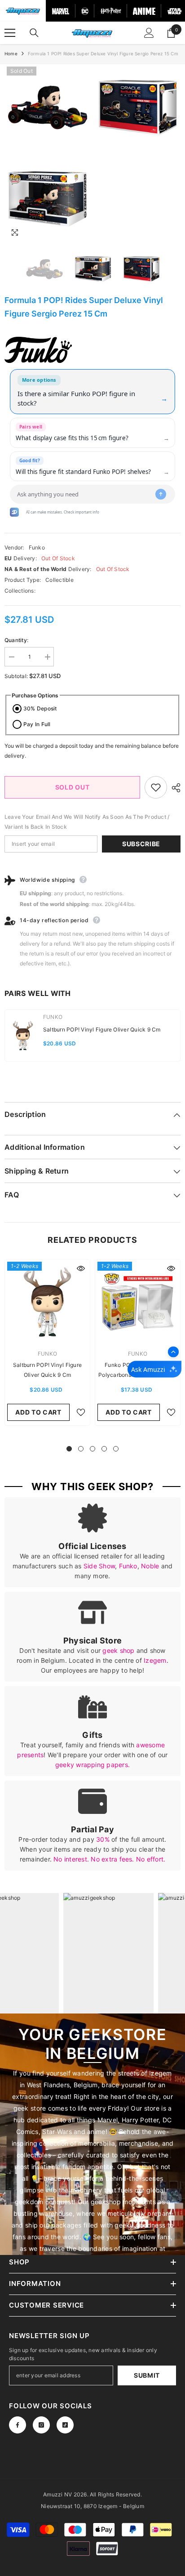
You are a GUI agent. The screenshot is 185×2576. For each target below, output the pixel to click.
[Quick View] (81, 1268)
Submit (147, 2375)
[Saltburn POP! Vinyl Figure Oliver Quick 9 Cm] (47, 1302)
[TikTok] (65, 2425)
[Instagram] (41, 2425)
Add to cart (38, 1412)
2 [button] (81, 1449)
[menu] (10, 33)
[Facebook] (18, 2425)
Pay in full (37, 724)
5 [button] (116, 1449)
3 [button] (92, 1449)
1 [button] (69, 1449)
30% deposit (40, 708)
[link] (92, 1542)
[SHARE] (174, 788)
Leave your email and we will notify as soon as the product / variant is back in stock (87, 822)
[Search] (34, 33)
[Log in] (149, 33)
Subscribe (141, 844)
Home (11, 54)
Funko (37, 547)
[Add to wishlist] (156, 787)
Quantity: (16, 640)
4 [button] (104, 1449)
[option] (47, 153)
